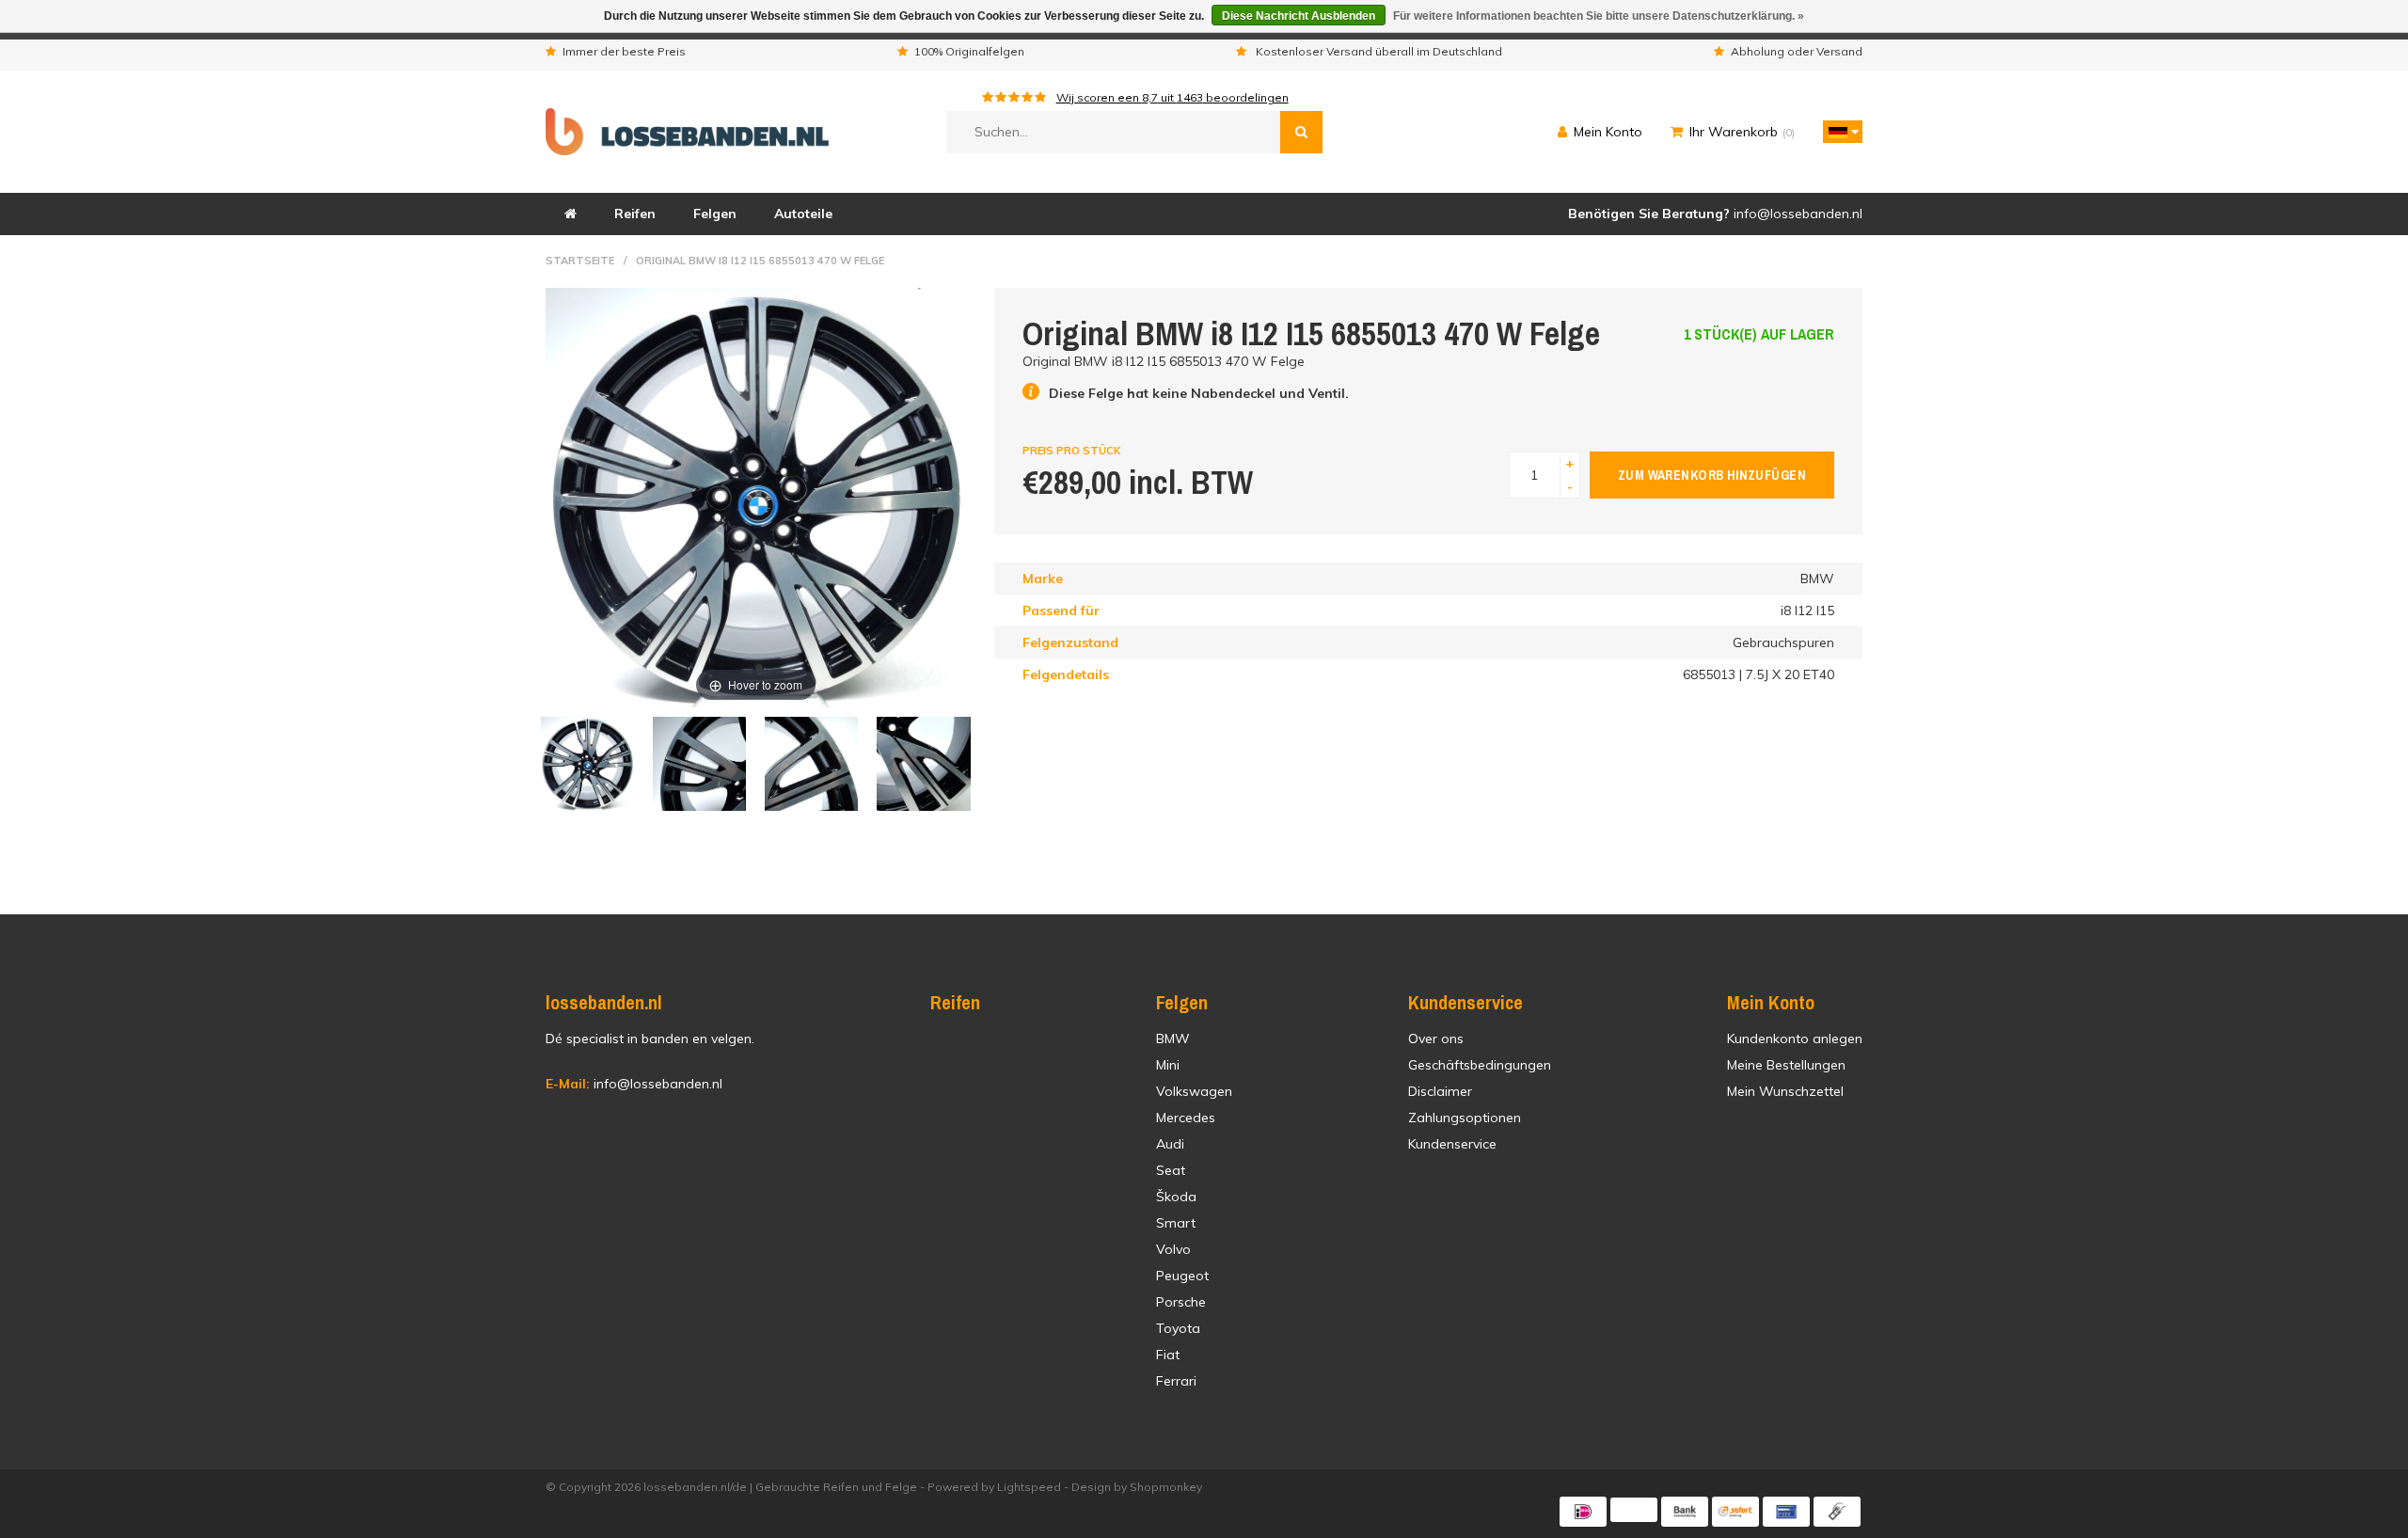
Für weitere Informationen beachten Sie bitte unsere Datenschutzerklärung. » (1599, 16)
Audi (1170, 1144)
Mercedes (1186, 1118)
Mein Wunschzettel (1785, 1091)
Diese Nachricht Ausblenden (1299, 16)
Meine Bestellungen (1786, 1065)
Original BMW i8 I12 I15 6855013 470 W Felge (760, 261)
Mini (1168, 1065)
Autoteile (803, 214)
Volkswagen (1194, 1091)
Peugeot (1182, 1276)
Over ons (1436, 1039)
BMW (1173, 1039)
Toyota (1178, 1328)
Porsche (1181, 1302)
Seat (1171, 1170)
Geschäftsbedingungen (1480, 1065)
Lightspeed (1029, 1487)
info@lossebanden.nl (634, 1084)
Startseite (580, 261)
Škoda (1176, 1197)
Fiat (1168, 1355)
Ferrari (1176, 1381)
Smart (1176, 1223)
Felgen (715, 214)
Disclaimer (1440, 1091)
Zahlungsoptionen (1465, 1118)
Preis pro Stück (1071, 451)
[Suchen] (1301, 132)
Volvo (1173, 1249)
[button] (1838, 132)
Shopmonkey (1166, 1487)
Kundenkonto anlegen (1795, 1039)
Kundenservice (1452, 1144)
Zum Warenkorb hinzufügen (1712, 475)
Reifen (635, 214)
